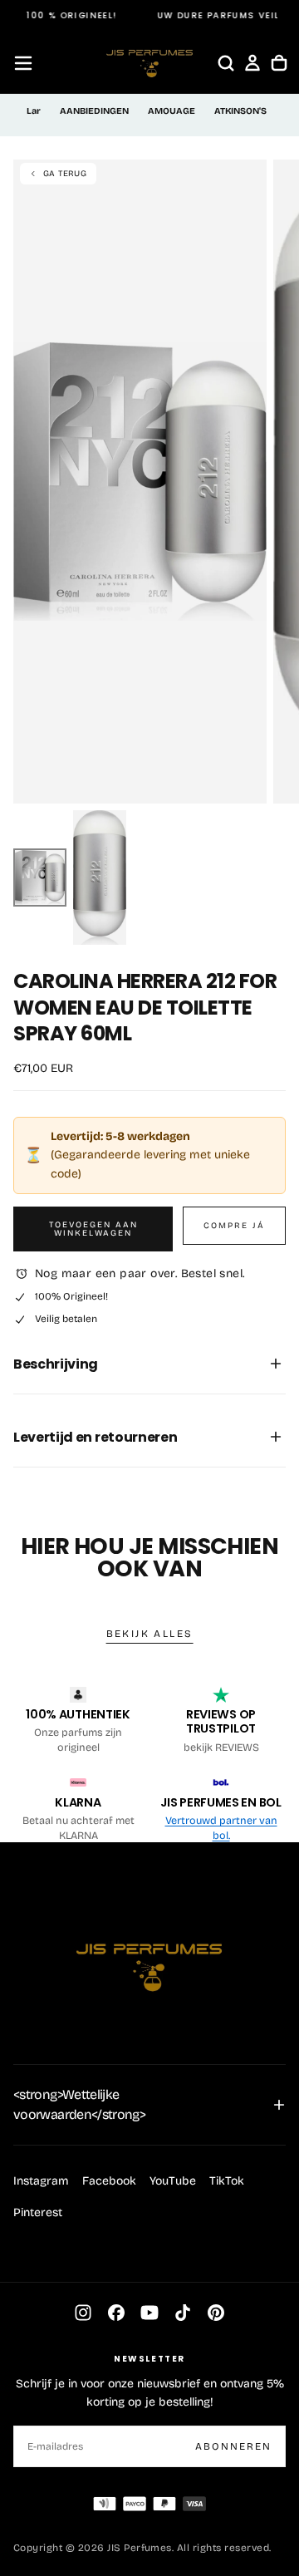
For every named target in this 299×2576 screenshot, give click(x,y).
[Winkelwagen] (279, 63)
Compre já (234, 1226)
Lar (34, 111)
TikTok (227, 2181)
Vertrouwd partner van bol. (221, 1828)
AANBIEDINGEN (94, 111)
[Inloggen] (252, 63)
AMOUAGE (172, 111)
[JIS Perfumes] (149, 1960)
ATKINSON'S (240, 111)
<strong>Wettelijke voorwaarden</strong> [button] (79, 2104)
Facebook (109, 2181)
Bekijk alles (150, 1634)
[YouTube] (149, 2313)
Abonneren (233, 2446)
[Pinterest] (216, 2313)
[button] (23, 63)
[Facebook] (116, 2313)
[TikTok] (183, 2313)
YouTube (173, 2181)
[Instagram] (83, 2313)
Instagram (41, 2181)
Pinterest (38, 2212)
